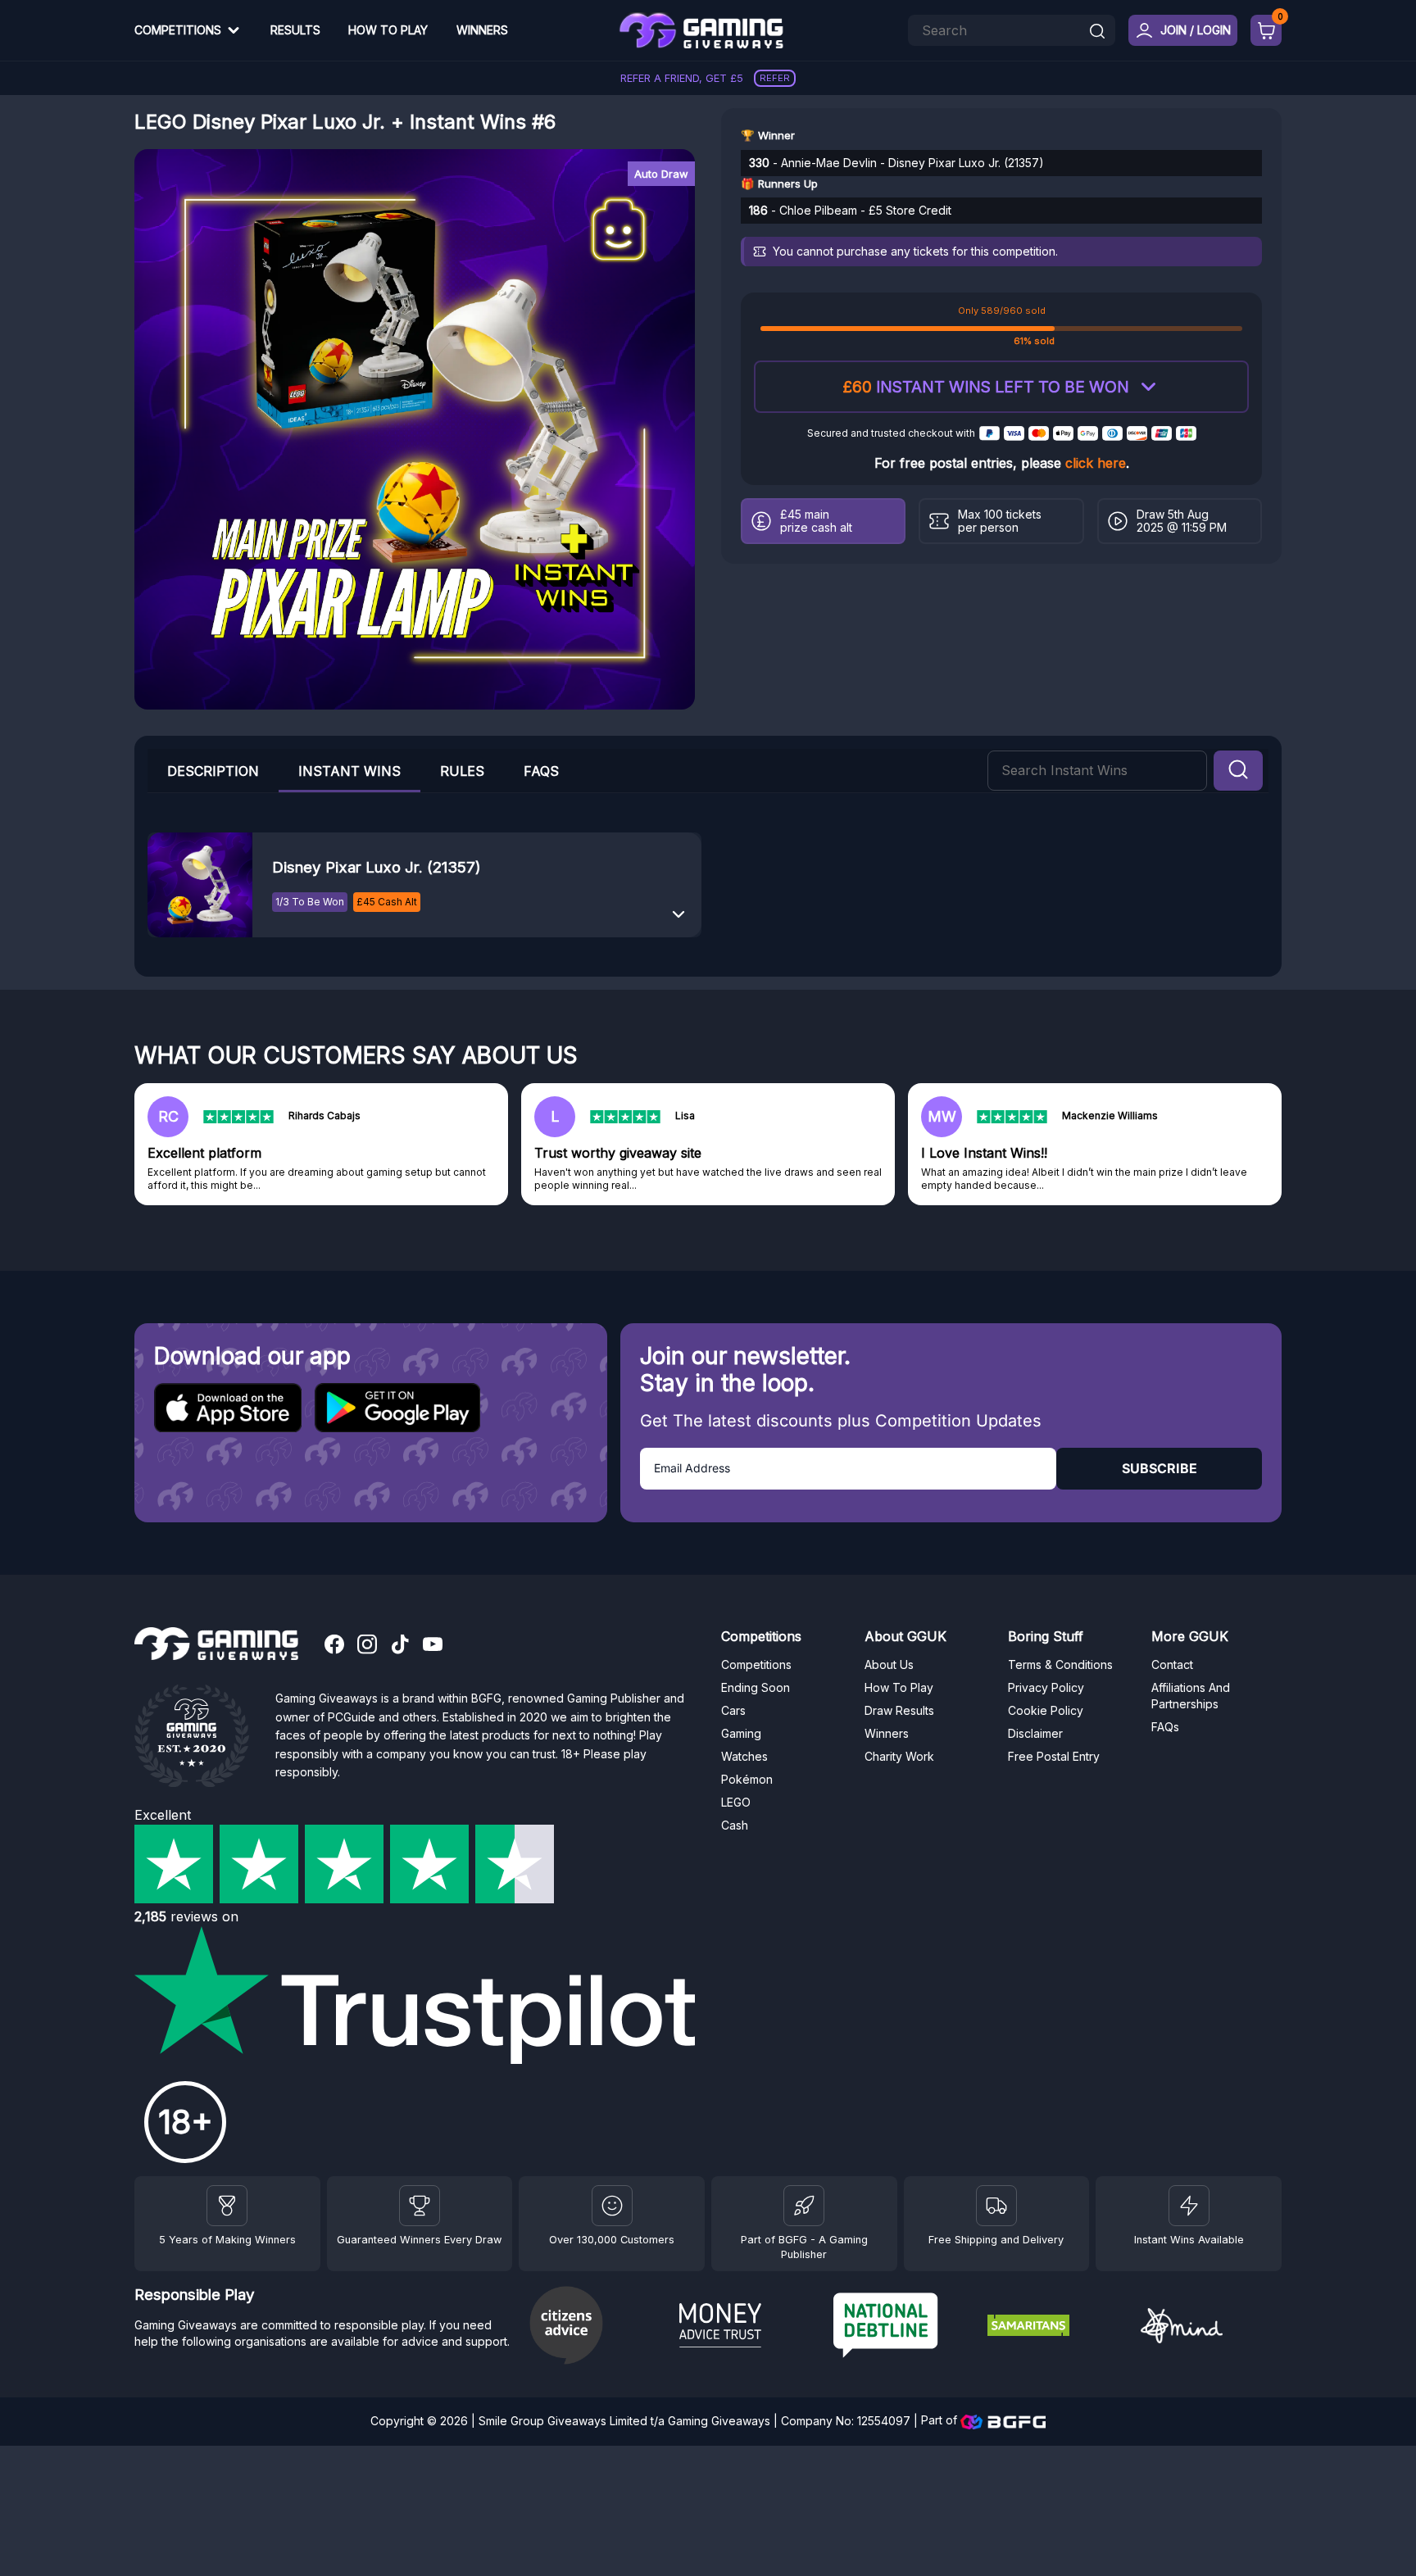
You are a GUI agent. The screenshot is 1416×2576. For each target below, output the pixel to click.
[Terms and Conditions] (996, 2206)
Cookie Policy (1046, 1710)
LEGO (736, 1802)
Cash (735, 1825)
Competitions (178, 30)
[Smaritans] (1058, 2328)
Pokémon (747, 1779)
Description (213, 771)
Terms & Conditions (1060, 1664)
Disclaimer (1035, 1733)
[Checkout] (1266, 30)
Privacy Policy (1046, 1687)
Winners (482, 30)
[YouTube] (433, 1646)
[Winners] (227, 2206)
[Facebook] (334, 1646)
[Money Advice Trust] (750, 2328)
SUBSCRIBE (1160, 1468)
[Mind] (1211, 2328)
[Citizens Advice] (596, 2327)
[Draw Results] (612, 2206)
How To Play (388, 30)
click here (1096, 463)
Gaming (741, 1733)
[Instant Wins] (1189, 2206)
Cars (733, 1710)
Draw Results (899, 1710)
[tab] (349, 771)
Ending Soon (756, 1687)
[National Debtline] (904, 2327)
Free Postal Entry (1054, 1756)
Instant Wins (349, 771)
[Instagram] (367, 1646)
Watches (744, 1756)
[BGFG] (804, 2206)
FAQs (541, 771)
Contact (1172, 1664)
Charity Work (899, 1756)
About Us (889, 1664)
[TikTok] (400, 1646)
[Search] (1097, 32)
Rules (462, 771)
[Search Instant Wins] (1238, 771)
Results (295, 30)
